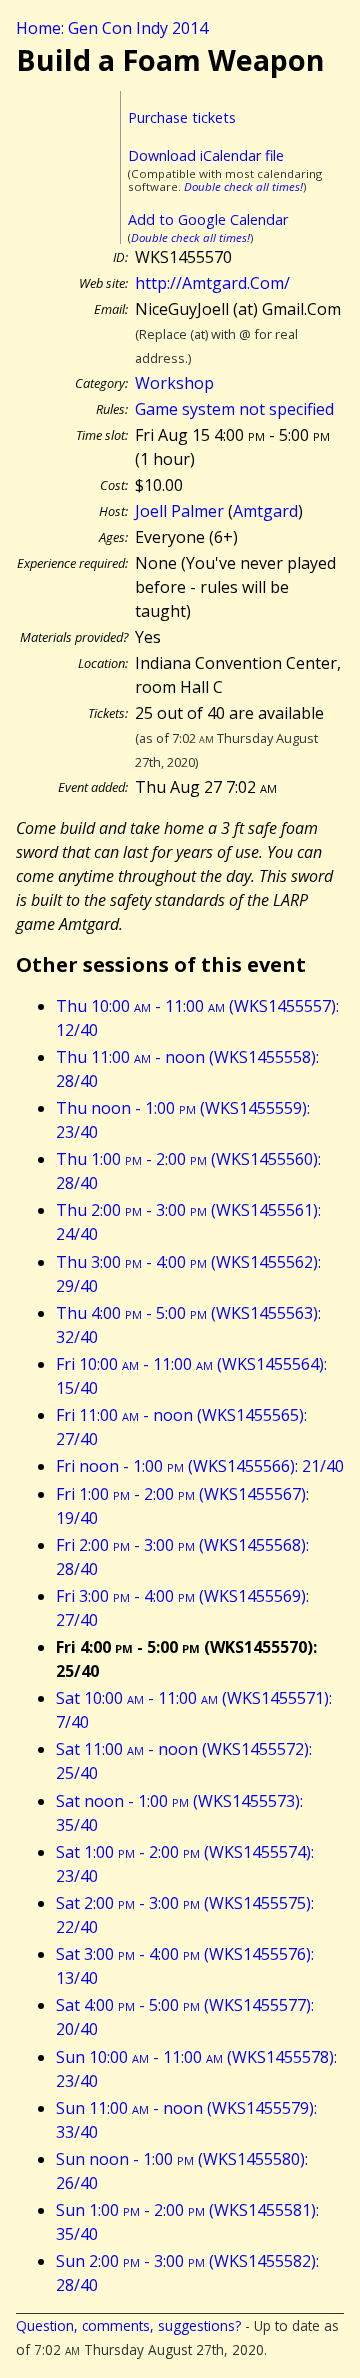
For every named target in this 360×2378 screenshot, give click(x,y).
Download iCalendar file (206, 155)
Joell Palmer (179, 511)
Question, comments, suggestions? (128, 2325)
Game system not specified (234, 409)
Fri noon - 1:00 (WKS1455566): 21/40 (200, 1466)
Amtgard (265, 511)
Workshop (174, 383)
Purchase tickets (182, 117)
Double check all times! (243, 186)
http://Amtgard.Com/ (212, 283)
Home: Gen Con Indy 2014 (112, 28)
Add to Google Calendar (208, 219)
